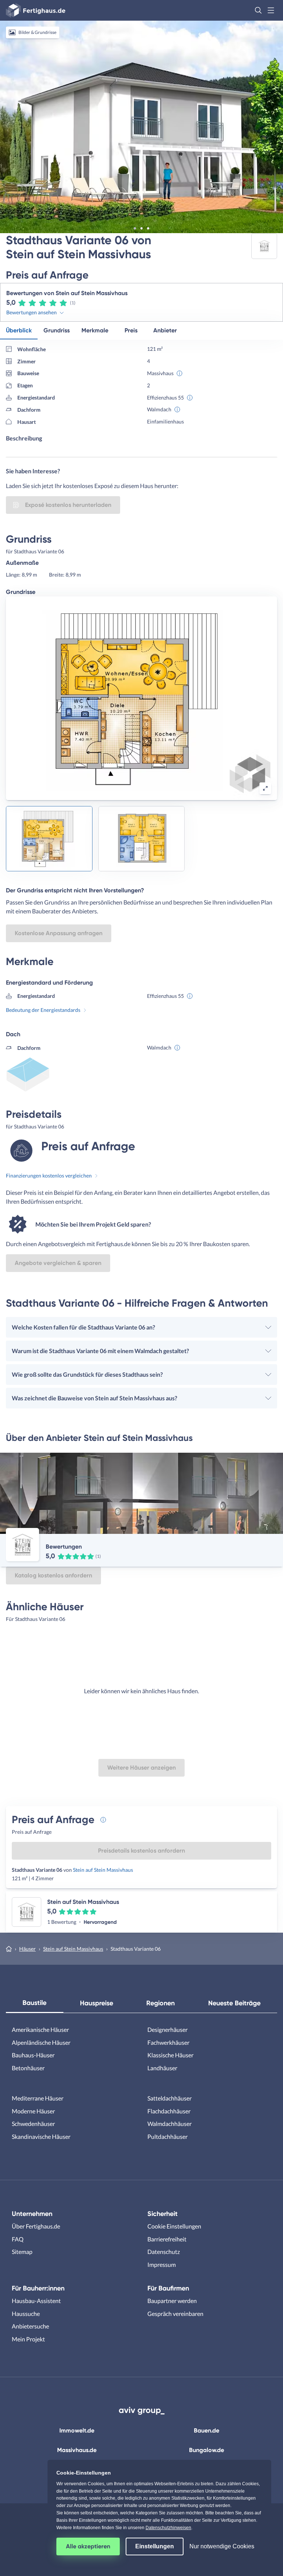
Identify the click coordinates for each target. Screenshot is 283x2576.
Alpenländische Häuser (41, 2042)
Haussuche (26, 2314)
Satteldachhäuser (170, 2098)
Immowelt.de (77, 2430)
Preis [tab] (131, 330)
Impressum (162, 2264)
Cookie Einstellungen (174, 2226)
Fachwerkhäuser (168, 2042)
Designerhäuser (167, 2029)
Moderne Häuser (33, 2111)
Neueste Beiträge (234, 2003)
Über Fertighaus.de (36, 2226)
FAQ (18, 2239)
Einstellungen (155, 2546)
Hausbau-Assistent (36, 2301)
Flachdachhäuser (169, 2111)
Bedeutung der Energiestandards (43, 1010)
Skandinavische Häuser (41, 2136)
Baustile (34, 2003)
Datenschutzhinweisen (168, 2528)
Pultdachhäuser (167, 2136)
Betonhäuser (28, 2068)
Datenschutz (164, 2252)
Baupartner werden (172, 2301)
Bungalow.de (207, 2450)
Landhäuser (162, 2068)
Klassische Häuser (170, 2055)
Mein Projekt (28, 2339)
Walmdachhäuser (170, 2124)
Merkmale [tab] (95, 330)
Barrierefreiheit (167, 2239)
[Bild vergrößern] (265, 788)
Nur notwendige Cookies (222, 2546)
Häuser (27, 1949)
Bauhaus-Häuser (33, 2055)
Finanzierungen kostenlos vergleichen (49, 1175)
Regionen (160, 2003)
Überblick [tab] (19, 330)
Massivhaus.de (77, 2450)
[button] (258, 10)
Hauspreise (97, 2003)
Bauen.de (207, 2430)
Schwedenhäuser (33, 2124)
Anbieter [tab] (165, 330)
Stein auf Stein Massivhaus (103, 1870)
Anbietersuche (30, 2326)
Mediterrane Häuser (38, 2098)
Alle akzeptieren (88, 2546)
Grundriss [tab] (57, 330)
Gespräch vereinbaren (175, 2314)
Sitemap (22, 2252)
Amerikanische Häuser (40, 2029)
